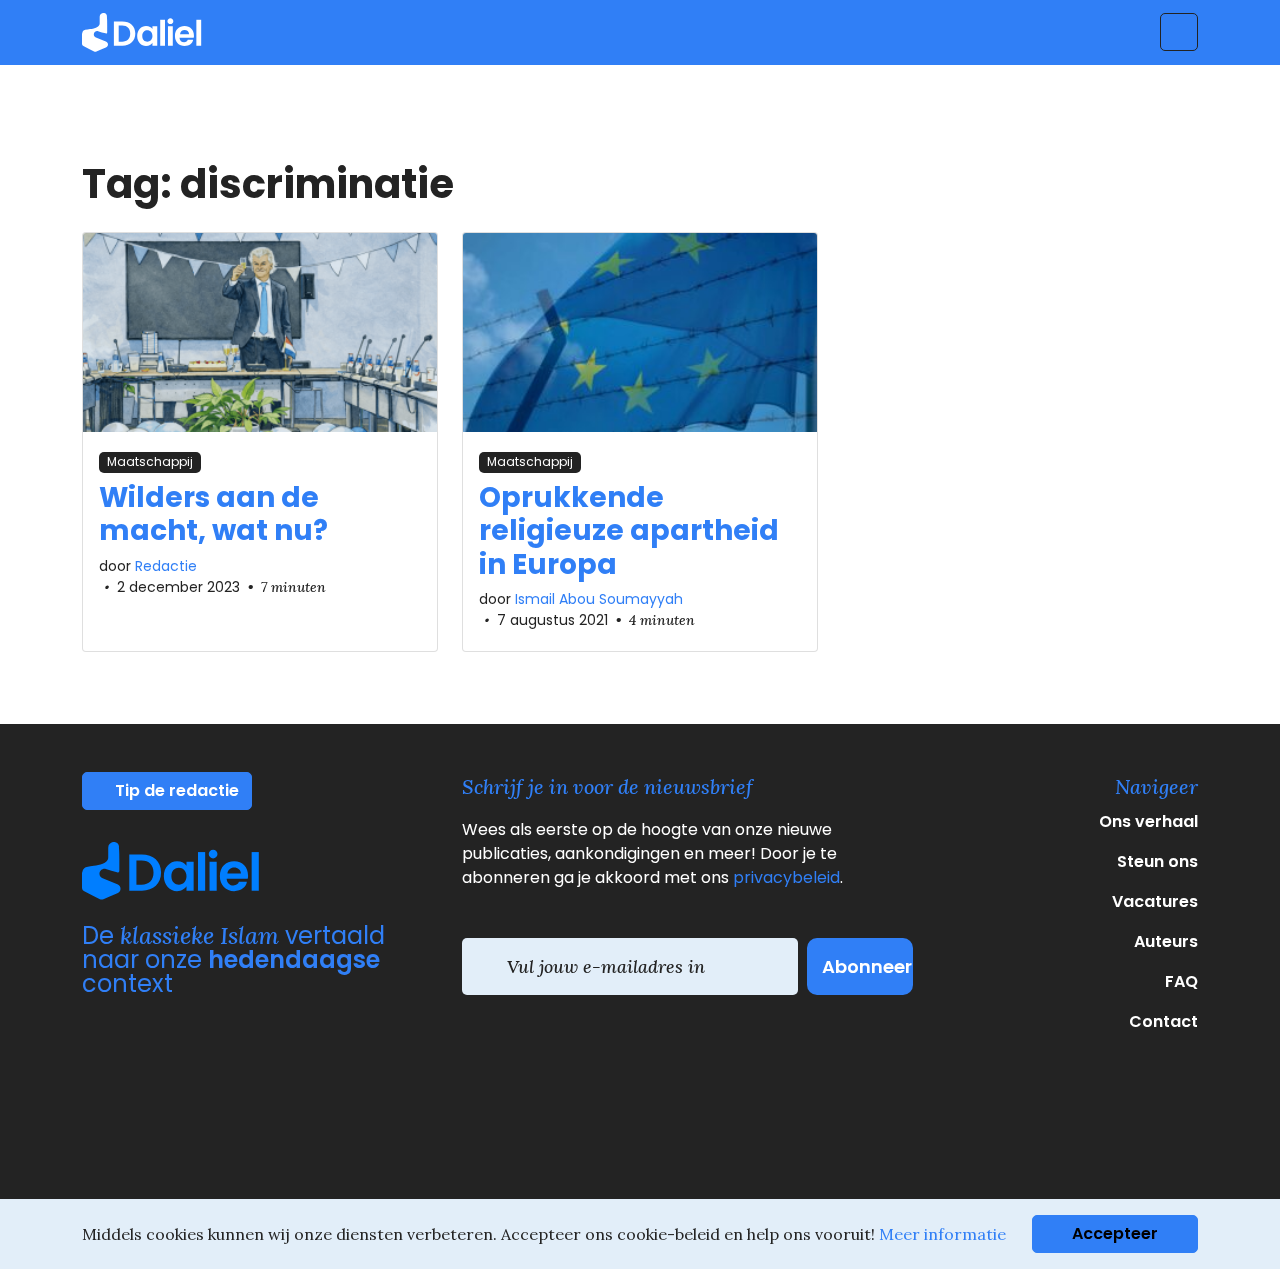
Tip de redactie (175, 790)
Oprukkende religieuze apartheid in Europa (629, 531)
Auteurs (1166, 941)
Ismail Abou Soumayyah (599, 599)
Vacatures (1155, 901)
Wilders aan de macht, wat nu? (213, 514)
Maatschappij (150, 461)
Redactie (166, 566)
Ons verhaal (1148, 821)
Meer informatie (942, 1234)
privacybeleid (786, 877)
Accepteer (1115, 1233)
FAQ (1181, 981)
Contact (1163, 1021)
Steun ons (1157, 861)
